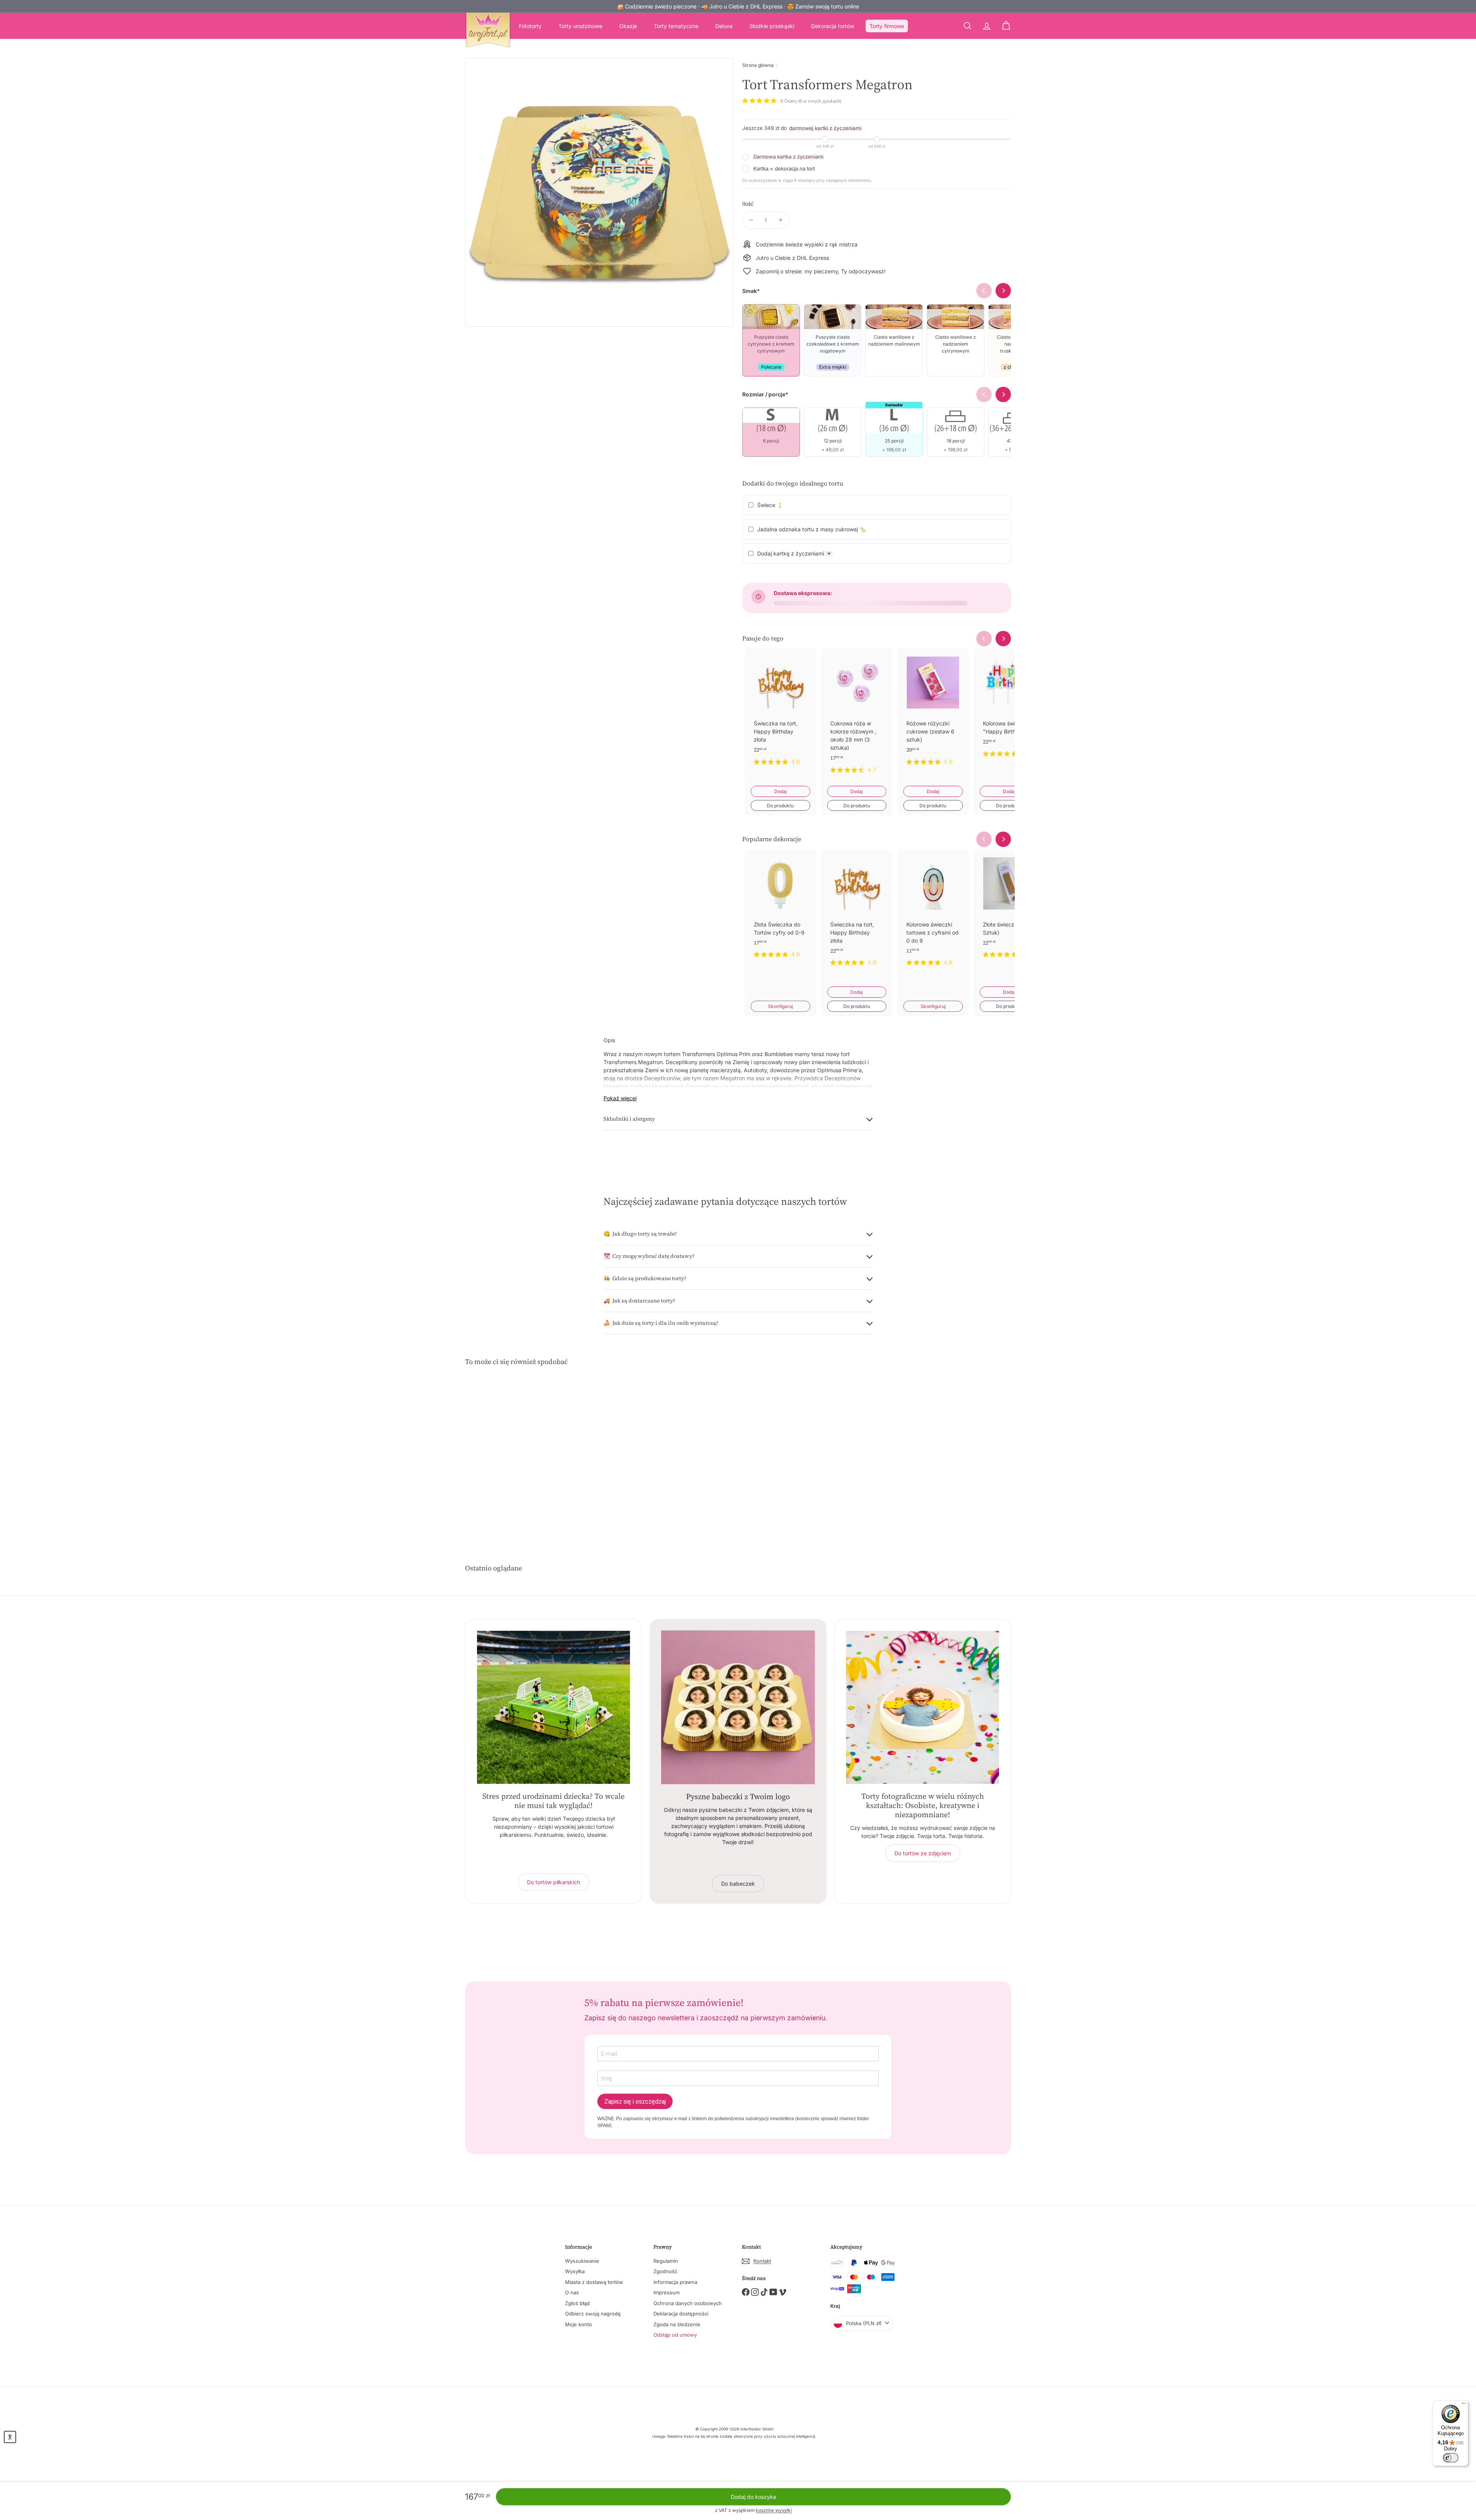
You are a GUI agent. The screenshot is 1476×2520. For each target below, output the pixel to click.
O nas (572, 2292)
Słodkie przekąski (772, 26)
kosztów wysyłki (774, 2510)
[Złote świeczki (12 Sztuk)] (1010, 910)
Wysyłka (575, 2271)
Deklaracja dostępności (681, 2314)
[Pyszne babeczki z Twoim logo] (738, 1707)
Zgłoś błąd (577, 2303)
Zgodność (665, 2271)
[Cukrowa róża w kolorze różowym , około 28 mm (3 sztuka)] (857, 717)
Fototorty (530, 26)
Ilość (748, 204)
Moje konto (578, 2324)
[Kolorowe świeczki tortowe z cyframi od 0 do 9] (933, 914)
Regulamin (666, 2261)
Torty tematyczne (676, 26)
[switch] (1451, 2458)
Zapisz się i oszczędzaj (635, 2102)
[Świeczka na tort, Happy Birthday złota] (780, 713)
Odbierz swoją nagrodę (593, 2314)
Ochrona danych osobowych (688, 2303)
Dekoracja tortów (833, 26)
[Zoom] (599, 192)
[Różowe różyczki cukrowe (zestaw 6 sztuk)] (933, 713)
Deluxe (724, 26)
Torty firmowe (887, 26)
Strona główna (758, 65)
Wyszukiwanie (582, 2261)
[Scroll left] (984, 639)
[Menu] (1464, 2405)
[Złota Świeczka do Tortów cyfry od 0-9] (780, 910)
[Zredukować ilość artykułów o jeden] (751, 220)
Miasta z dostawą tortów (594, 2282)
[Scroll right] (1003, 639)
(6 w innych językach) (820, 101)
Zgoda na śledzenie (677, 2324)
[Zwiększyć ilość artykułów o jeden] (780, 220)
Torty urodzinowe (580, 26)
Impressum (667, 2292)
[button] (10, 2437)
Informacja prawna (675, 2282)
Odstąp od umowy (675, 2335)
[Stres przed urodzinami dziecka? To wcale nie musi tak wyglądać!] (553, 1707)
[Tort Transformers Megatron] (507, 1450)
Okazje (628, 26)
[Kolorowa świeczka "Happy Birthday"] (1010, 709)
